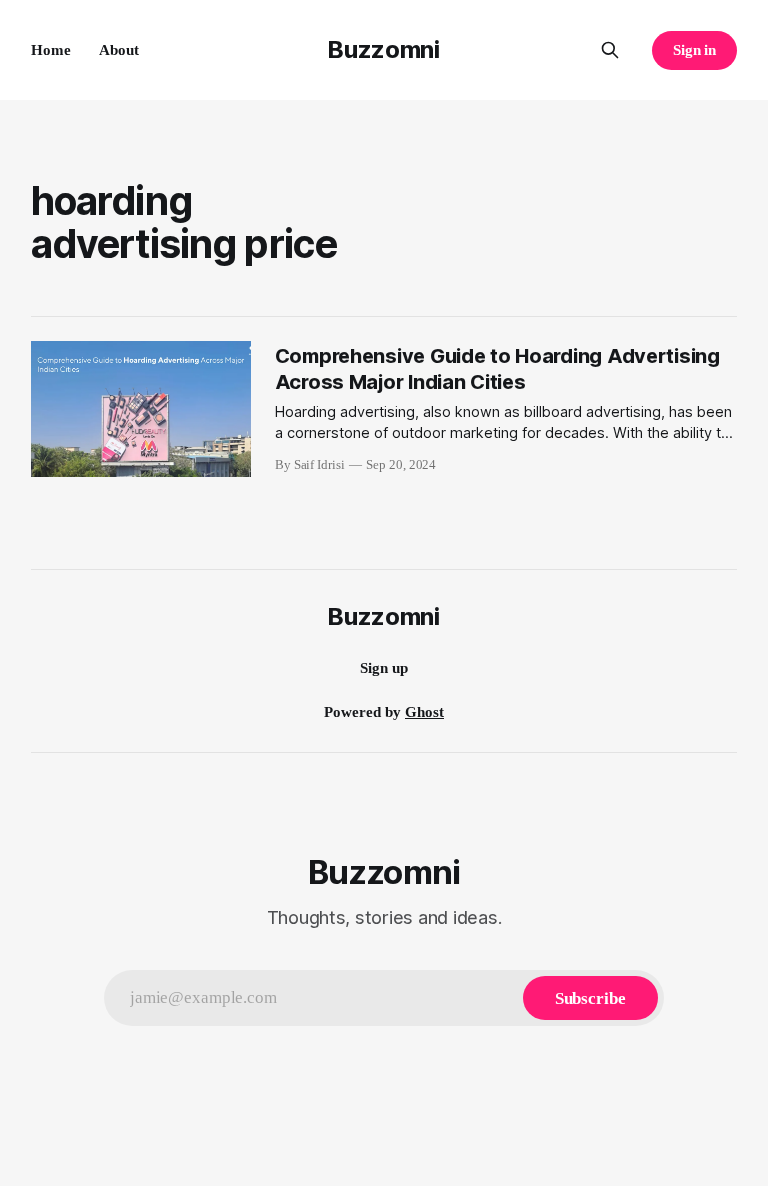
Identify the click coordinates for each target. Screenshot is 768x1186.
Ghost (424, 712)
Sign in (695, 50)
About (119, 50)
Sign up (384, 668)
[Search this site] (610, 50)
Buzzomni (383, 49)
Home (51, 50)
